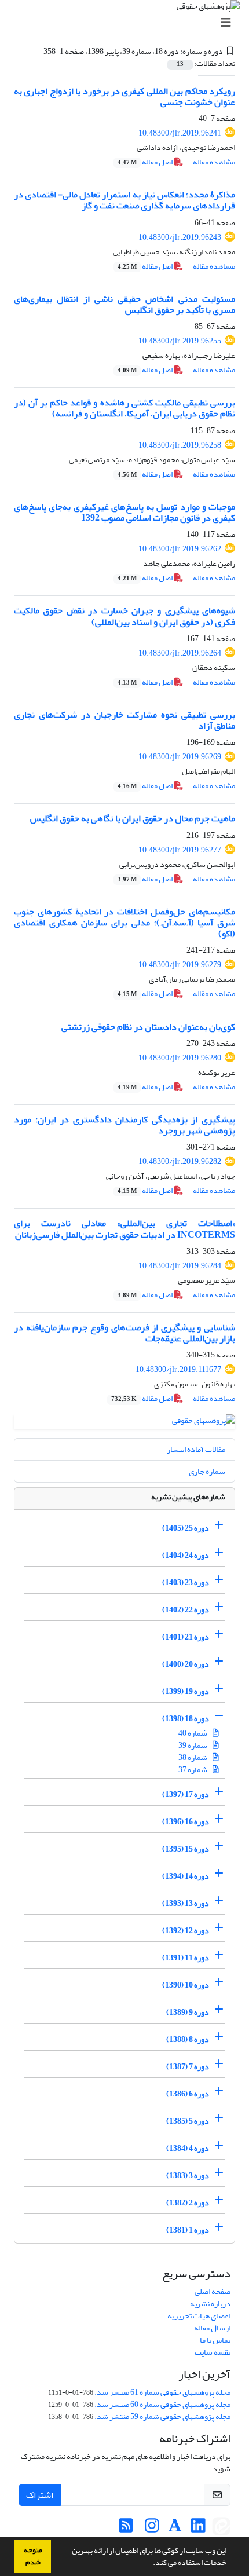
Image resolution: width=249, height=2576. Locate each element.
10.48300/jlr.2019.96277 (180, 850)
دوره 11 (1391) (186, 1958)
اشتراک (40, 2495)
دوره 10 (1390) (186, 1985)
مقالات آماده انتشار (196, 1449)
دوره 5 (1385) (188, 2121)
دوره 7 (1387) (188, 2067)
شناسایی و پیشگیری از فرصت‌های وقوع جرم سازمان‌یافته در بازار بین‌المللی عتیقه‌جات (124, 1333)
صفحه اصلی (213, 2291)
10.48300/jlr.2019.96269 (180, 757)
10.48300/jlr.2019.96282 (180, 1161)
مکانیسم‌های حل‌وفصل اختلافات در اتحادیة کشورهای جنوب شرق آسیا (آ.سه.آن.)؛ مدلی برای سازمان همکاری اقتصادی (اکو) (124, 923)
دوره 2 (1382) (188, 2203)
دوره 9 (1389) (188, 2012)
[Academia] (175, 2529)
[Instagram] (152, 2529)
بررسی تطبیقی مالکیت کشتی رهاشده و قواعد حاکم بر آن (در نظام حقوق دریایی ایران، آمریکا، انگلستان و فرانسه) (124, 408)
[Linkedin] (198, 2529)
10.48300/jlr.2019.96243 (180, 237)
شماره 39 (193, 1745)
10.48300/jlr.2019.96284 (180, 1266)
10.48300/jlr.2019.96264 (180, 653)
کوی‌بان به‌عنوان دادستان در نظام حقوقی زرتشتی (148, 1027)
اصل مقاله (146, 162)
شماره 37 (193, 1770)
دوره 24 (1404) (186, 1555)
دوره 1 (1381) (188, 2230)
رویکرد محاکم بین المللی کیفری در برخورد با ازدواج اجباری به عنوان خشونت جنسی (124, 96)
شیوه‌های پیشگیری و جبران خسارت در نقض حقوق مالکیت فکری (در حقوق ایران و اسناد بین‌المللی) (124, 616)
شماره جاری (207, 1471)
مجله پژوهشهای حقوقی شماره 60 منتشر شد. (162, 2404)
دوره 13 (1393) (186, 1903)
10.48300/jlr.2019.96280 (180, 1058)
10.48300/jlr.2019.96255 (180, 341)
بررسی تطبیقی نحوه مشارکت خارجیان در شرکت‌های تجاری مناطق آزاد (124, 720)
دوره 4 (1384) (188, 2148)
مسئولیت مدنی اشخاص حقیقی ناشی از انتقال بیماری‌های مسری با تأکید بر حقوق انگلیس (124, 304)
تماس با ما (215, 2340)
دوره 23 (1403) (186, 1582)
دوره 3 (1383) (188, 2176)
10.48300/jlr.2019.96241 (180, 133)
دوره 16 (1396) (186, 1822)
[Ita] (221, 2529)
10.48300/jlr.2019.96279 (180, 965)
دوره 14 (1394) (186, 1876)
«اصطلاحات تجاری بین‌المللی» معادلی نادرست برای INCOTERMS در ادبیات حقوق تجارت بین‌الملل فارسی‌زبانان (124, 1229)
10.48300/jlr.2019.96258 (180, 445)
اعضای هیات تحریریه (199, 2316)
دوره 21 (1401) (186, 1637)
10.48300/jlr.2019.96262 (180, 549)
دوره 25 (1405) (186, 1528)
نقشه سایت (213, 2352)
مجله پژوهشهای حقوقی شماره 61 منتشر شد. (162, 2392)
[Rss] (126, 2529)
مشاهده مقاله (214, 162)
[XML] (36, 51)
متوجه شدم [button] (33, 2556)
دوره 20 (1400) (186, 1664)
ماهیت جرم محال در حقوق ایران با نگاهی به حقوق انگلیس (133, 818)
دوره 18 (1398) (186, 1719)
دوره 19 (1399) (186, 1691)
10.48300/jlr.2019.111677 (178, 1369)
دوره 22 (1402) (186, 1610)
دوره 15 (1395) (186, 1849)
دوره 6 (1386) (188, 2094)
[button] (150, 2564)
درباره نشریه (210, 2304)
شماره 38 (193, 1757)
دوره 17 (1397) (186, 1794)
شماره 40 (193, 1733)
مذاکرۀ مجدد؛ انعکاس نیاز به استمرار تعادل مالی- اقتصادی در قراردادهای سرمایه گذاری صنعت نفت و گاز (124, 200)
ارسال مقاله (212, 2328)
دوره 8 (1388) (188, 2039)
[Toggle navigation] (128, 23)
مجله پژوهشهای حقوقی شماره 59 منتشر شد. (162, 2416)
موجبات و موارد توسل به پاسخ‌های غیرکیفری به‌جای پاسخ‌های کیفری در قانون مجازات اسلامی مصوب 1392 (124, 512)
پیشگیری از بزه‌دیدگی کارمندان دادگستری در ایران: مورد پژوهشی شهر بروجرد (124, 1125)
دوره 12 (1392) (186, 1931)
